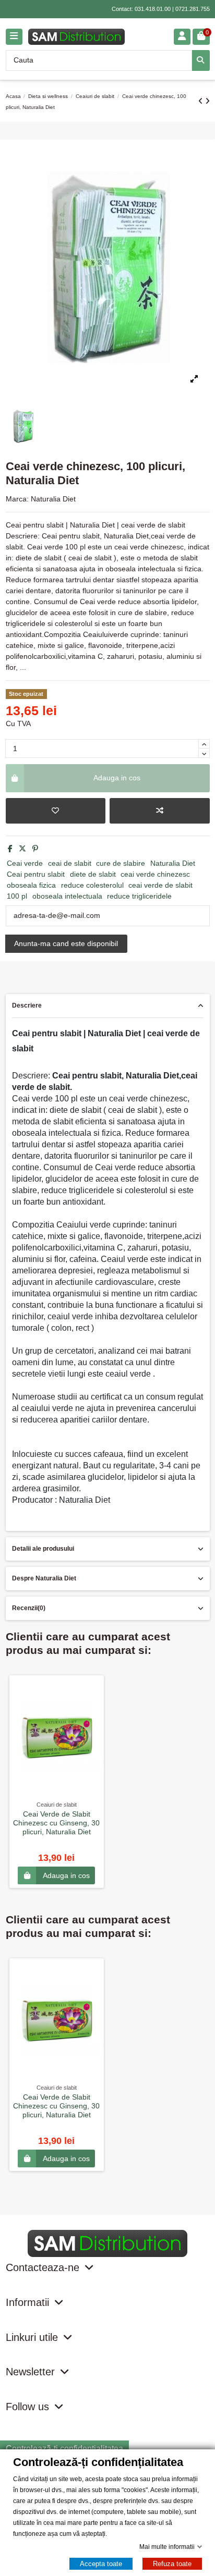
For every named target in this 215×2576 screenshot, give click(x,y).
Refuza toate (172, 2564)
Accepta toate (101, 2564)
